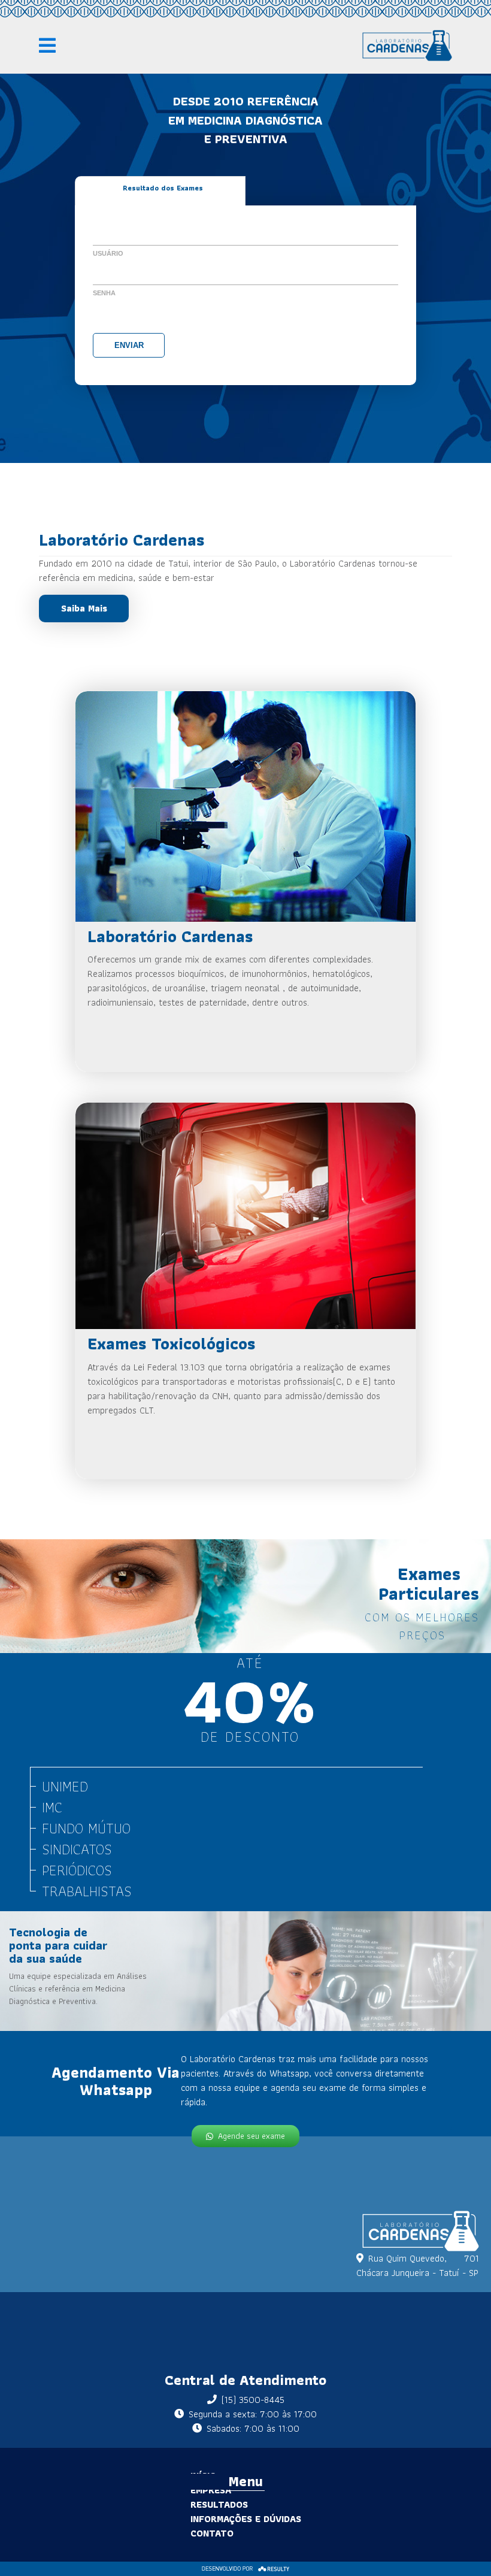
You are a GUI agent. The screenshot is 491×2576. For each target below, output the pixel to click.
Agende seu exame (251, 2136)
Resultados (219, 2504)
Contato (212, 2533)
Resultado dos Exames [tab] (163, 188)
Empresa (211, 2490)
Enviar (129, 345)
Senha (104, 293)
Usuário (108, 253)
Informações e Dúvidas (246, 2519)
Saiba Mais (84, 608)
